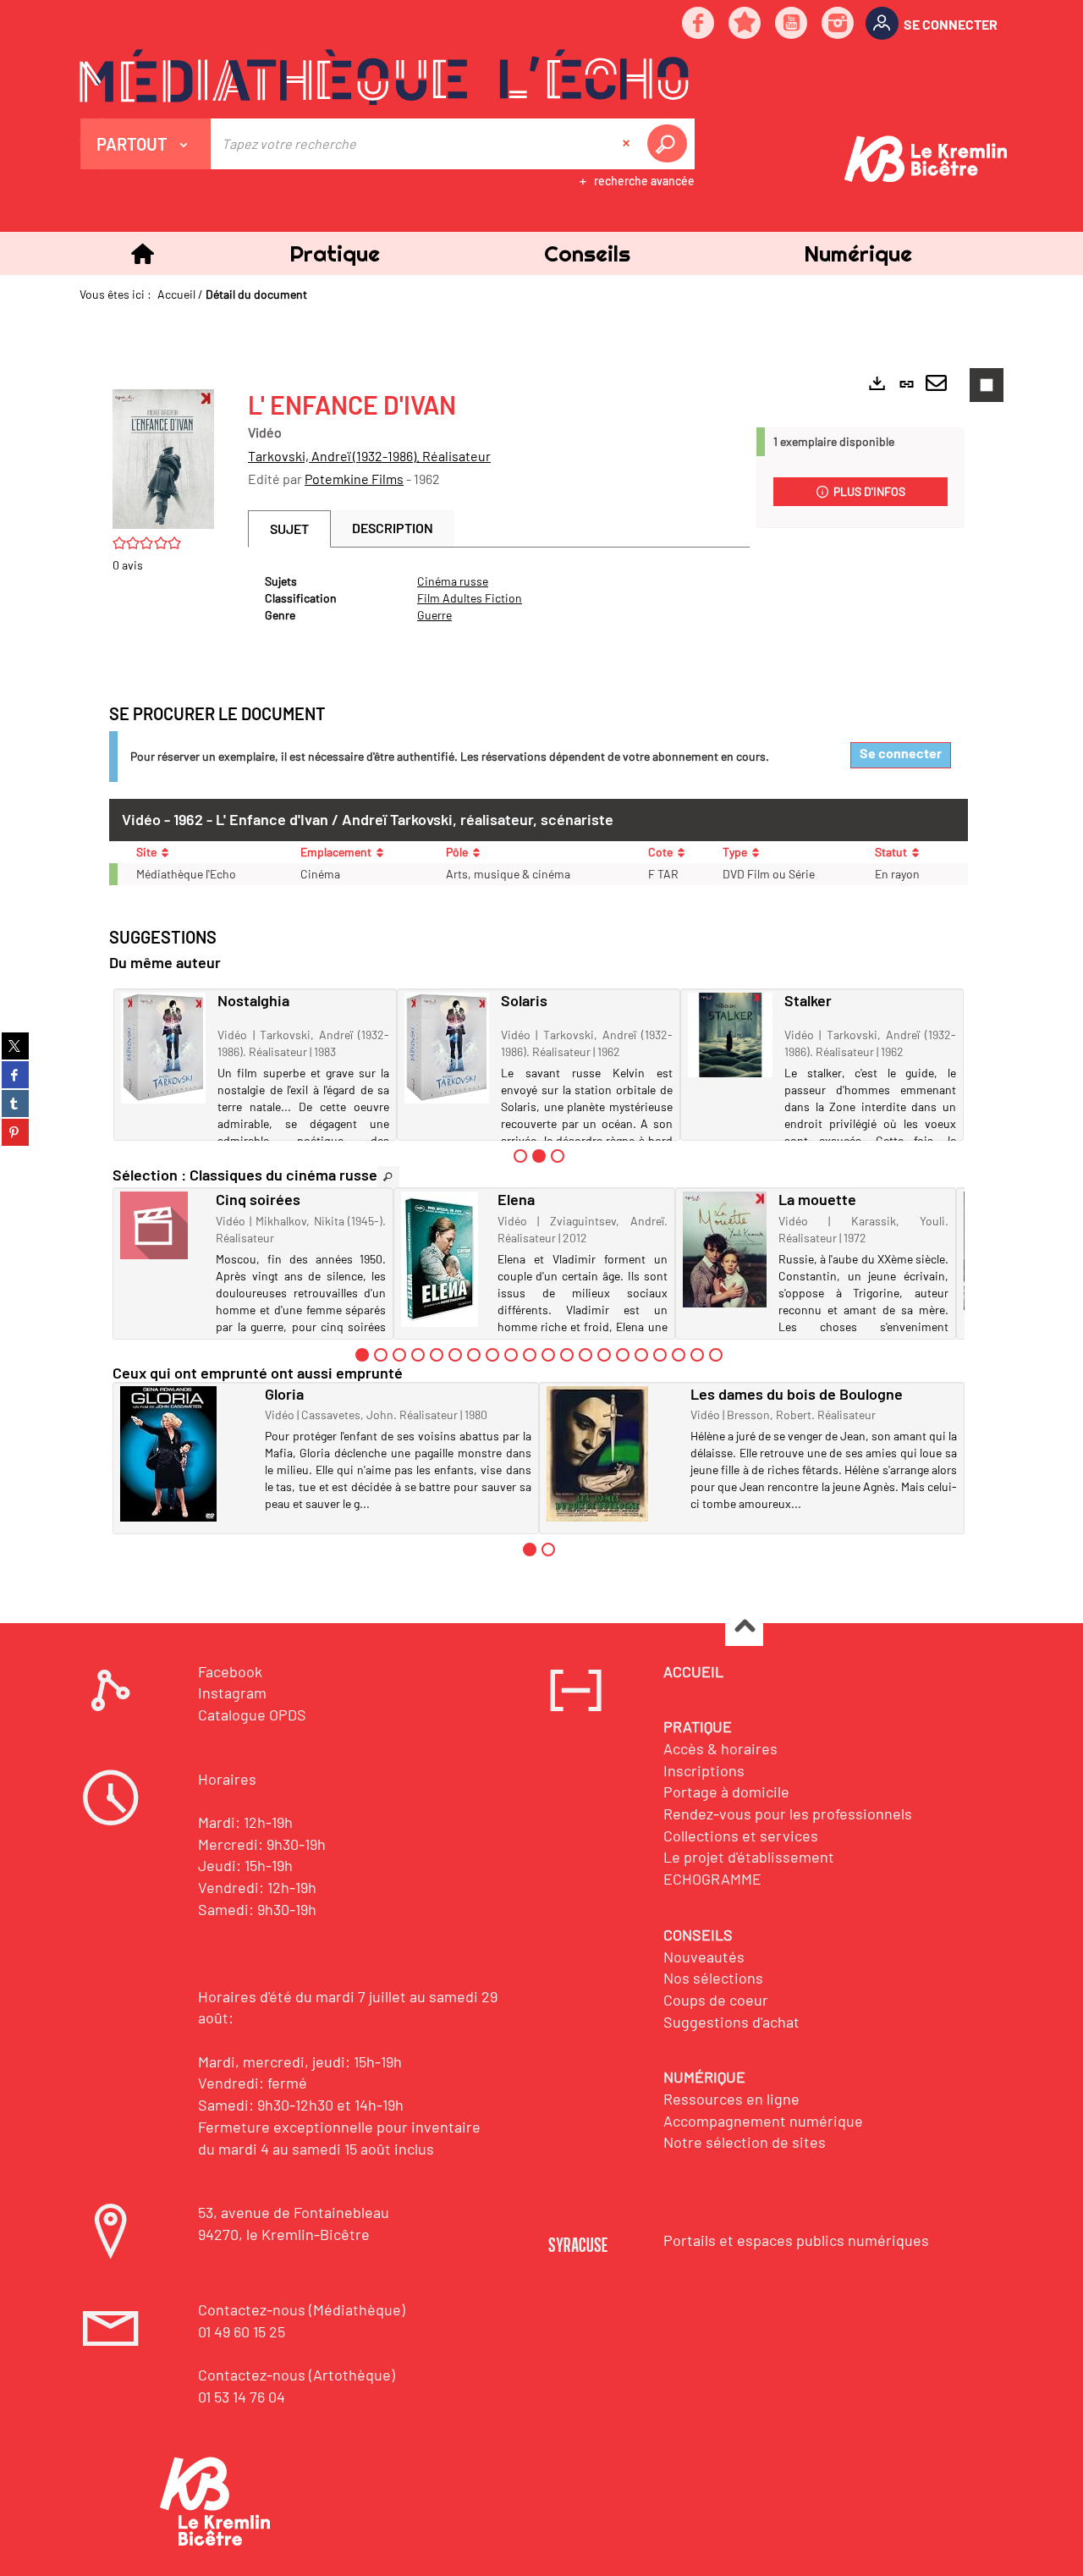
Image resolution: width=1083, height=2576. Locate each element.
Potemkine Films (354, 479)
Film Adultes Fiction (470, 598)
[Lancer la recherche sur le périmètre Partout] (670, 144)
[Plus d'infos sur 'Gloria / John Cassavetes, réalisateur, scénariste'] (187, 1454)
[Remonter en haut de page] (744, 1628)
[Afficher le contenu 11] (548, 1355)
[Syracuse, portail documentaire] (384, 77)
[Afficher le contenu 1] (520, 1156)
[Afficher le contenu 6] (455, 1355)
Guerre (434, 615)
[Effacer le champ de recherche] (628, 144)
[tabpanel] (499, 598)
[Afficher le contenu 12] (567, 1355)
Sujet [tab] (289, 528)
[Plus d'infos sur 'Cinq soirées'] (162, 1225)
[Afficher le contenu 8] (492, 1355)
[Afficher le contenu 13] (585, 1355)
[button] (334, 253)
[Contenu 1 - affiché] (362, 1355)
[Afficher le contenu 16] (641, 1355)
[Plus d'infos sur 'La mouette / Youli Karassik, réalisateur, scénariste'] (725, 1249)
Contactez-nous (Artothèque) (297, 2375)
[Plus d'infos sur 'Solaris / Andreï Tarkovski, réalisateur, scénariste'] (447, 1049)
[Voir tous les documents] (388, 1177)
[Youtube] (792, 24)
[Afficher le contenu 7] (474, 1355)
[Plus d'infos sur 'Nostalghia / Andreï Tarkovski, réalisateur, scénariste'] (163, 1049)
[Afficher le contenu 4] (418, 1355)
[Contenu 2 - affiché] (539, 1156)
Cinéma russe (453, 581)
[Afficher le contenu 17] (660, 1355)
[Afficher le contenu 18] (679, 1355)
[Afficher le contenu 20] (716, 1355)
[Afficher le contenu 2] (381, 1355)
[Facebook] (699, 24)
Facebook (230, 1671)
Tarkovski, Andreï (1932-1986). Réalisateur (369, 456)
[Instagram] (838, 24)
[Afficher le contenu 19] (697, 1355)
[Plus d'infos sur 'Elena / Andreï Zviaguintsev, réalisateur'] (443, 1259)
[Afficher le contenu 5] (437, 1355)
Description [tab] (393, 528)
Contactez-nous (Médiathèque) (302, 2309)
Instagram (232, 1693)
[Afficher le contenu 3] (558, 1156)
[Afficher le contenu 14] (604, 1355)
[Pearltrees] (745, 24)
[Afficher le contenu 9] (511, 1355)
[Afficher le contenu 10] (530, 1355)
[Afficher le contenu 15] (623, 1355)
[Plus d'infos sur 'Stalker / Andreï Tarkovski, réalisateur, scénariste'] (730, 1035)
